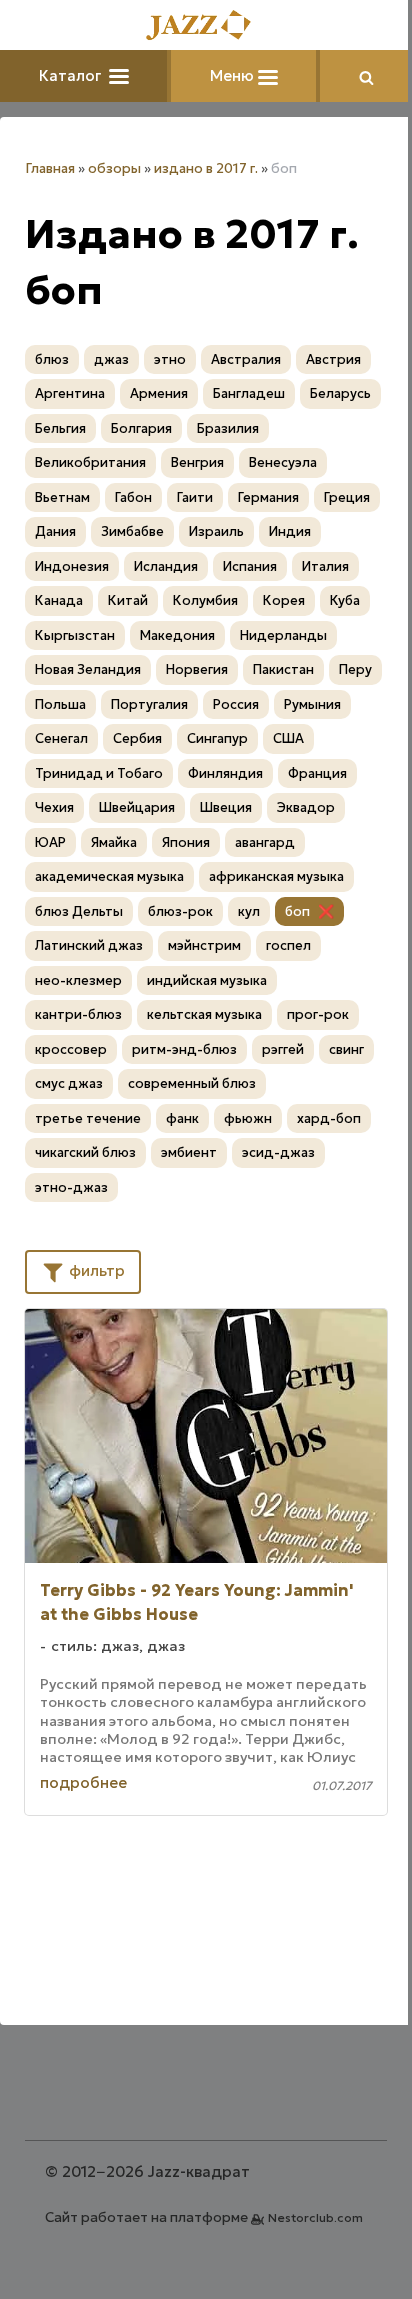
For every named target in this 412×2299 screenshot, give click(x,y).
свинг (346, 1049)
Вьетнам (62, 497)
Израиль (216, 531)
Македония (177, 635)
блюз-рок (180, 911)
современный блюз (192, 1083)
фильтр (95, 1270)
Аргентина (70, 393)
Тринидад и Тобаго (99, 773)
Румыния (312, 704)
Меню (234, 75)
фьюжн (248, 1118)
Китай (128, 600)
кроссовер (71, 1049)
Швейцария (137, 807)
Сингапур (217, 738)
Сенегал (61, 738)
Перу (355, 669)
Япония (186, 842)
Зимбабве (132, 531)
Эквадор (306, 807)
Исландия (166, 566)
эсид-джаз (278, 1152)
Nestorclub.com (315, 2217)
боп (297, 911)
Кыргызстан (75, 635)
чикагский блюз (85, 1152)
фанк (182, 1118)
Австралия (246, 359)
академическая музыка (109, 876)
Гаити (195, 497)
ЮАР (50, 842)
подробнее (83, 1782)
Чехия (54, 807)
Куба (345, 600)
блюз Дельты (79, 911)
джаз (111, 359)
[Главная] (206, 26)
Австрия (333, 359)
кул (249, 911)
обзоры (114, 168)
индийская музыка (207, 980)
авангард (265, 842)
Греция (347, 497)
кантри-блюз (78, 1014)
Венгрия (197, 462)
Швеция (226, 807)
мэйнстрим (204, 945)
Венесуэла (283, 462)
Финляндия (225, 773)
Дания (55, 531)
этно (170, 359)
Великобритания (90, 462)
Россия (236, 704)
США (288, 738)
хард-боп (329, 1118)
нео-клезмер (78, 980)
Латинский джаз (89, 945)
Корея (284, 600)
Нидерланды (283, 635)
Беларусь (340, 393)
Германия (268, 497)
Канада (59, 600)
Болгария (141, 428)
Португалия (149, 704)
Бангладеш (249, 393)
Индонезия (72, 566)
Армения (159, 393)
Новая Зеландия (88, 669)
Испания (250, 566)
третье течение (88, 1118)
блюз (52, 359)
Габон (133, 497)
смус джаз (69, 1083)
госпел (288, 945)
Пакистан (283, 669)
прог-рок (318, 1014)
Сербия (137, 738)
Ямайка (114, 842)
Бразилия (228, 428)
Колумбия (205, 600)
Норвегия (197, 669)
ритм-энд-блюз (184, 1049)
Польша (60, 704)
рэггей (283, 1049)
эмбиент (189, 1152)
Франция (317, 773)
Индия (290, 531)
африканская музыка (276, 876)
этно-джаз (71, 1187)
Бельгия (60, 428)
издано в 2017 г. (206, 168)
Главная (50, 168)
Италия (325, 566)
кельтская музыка (204, 1014)
